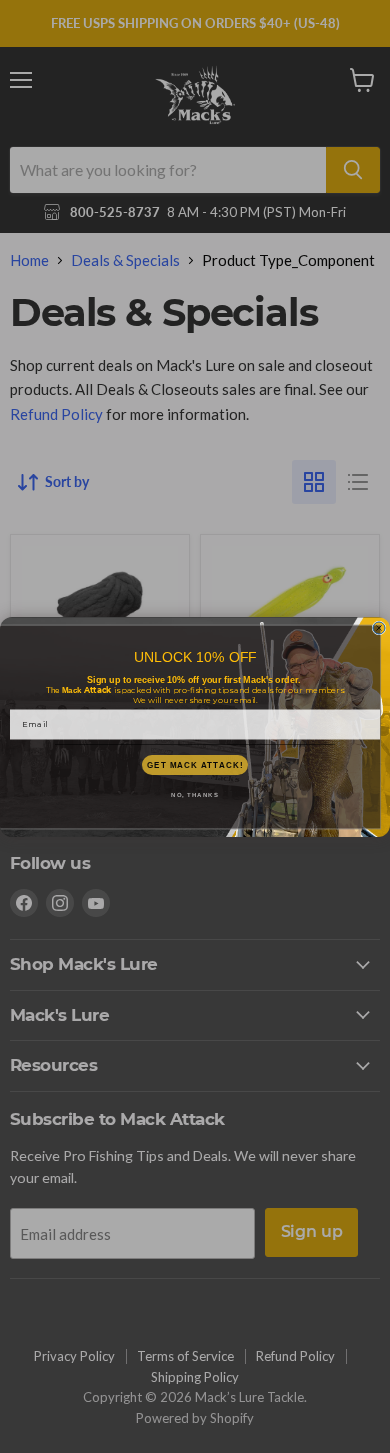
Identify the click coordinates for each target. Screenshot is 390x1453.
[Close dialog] (379, 628)
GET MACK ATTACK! (195, 764)
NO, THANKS (195, 794)
